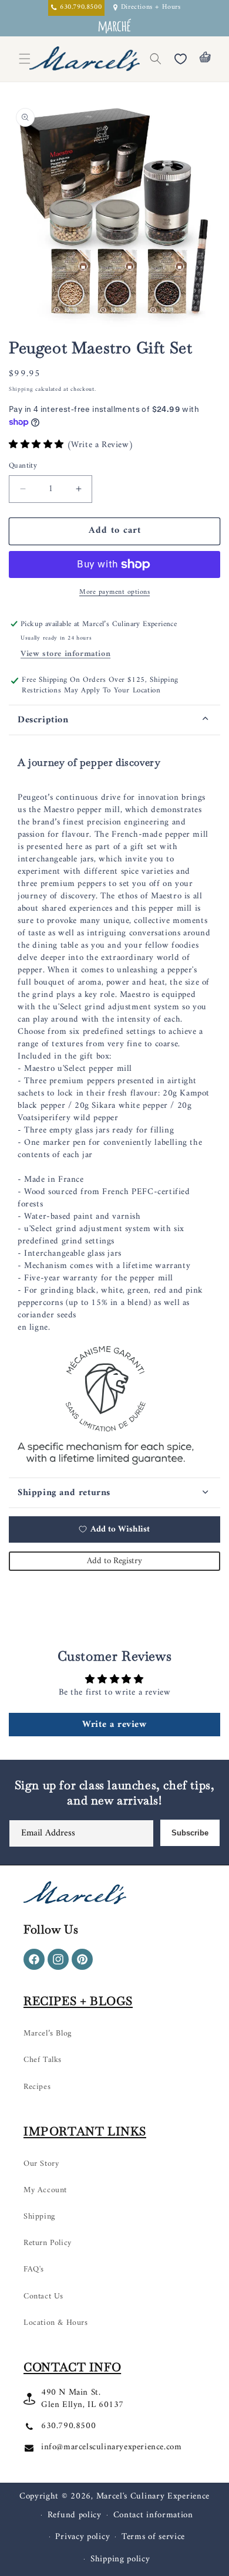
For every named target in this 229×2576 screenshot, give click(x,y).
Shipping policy (120, 2559)
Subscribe (190, 1833)
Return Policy (48, 2243)
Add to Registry (114, 1561)
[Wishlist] (180, 59)
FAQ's (34, 2269)
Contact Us (43, 2296)
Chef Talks (43, 2060)
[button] (156, 59)
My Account (45, 2190)
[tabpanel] (114, 1106)
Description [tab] (43, 720)
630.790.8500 (68, 2426)
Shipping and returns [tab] (64, 1493)
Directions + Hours (151, 8)
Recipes (37, 2087)
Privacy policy (82, 2537)
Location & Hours (56, 2323)
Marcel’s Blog (48, 2034)
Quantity (23, 466)
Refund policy (75, 2515)
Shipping (21, 389)
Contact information (153, 2515)
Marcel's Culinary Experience (153, 2496)
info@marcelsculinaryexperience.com (111, 2447)
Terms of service (153, 2537)
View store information (65, 654)
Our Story (41, 2164)
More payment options (114, 593)
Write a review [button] (114, 1725)
